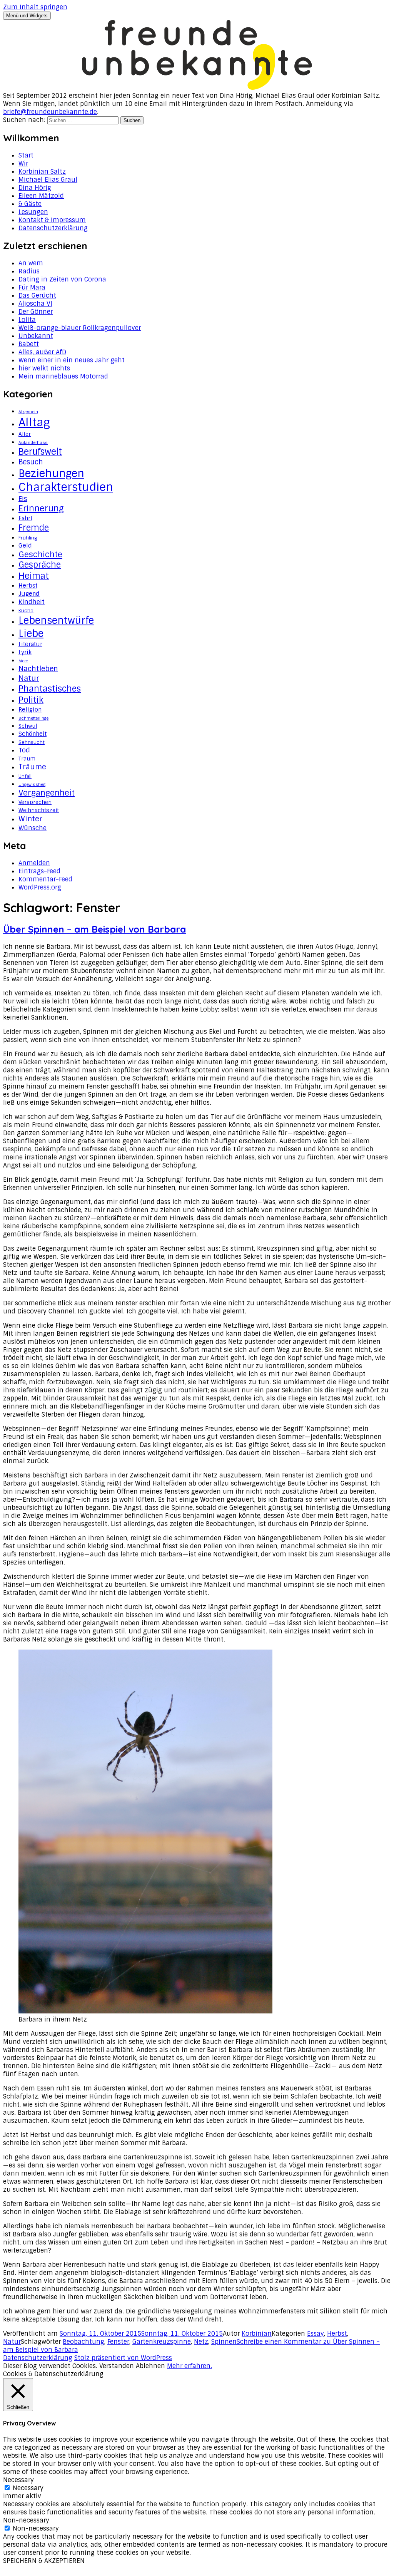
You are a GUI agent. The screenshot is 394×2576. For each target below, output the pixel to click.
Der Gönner (36, 312)
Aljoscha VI (35, 304)
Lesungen (33, 212)
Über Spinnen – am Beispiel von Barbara (94, 929)
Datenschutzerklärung (53, 228)
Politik (31, 700)
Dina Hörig (35, 188)
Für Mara (32, 287)
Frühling (28, 538)
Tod (24, 750)
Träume (32, 767)
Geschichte (40, 554)
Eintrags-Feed (39, 871)
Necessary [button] (18, 2480)
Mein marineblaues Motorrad (63, 376)
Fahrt (25, 518)
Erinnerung (41, 508)
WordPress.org (40, 887)
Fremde (34, 528)
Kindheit (32, 602)
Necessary (28, 2488)
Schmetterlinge (33, 718)
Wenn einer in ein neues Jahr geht (72, 360)
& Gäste (30, 204)
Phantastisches (50, 689)
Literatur (30, 644)
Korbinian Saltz (42, 172)
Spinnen (224, 2342)
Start (26, 155)
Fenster (118, 2342)
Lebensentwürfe (56, 621)
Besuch (31, 462)
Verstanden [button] (117, 2366)
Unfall (25, 776)
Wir (23, 163)
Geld (25, 545)
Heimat (34, 576)
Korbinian (257, 2334)
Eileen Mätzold (41, 196)
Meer (23, 661)
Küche (26, 611)
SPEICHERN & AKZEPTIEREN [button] (44, 2561)
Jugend (29, 594)
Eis (23, 499)
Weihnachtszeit (39, 810)
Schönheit (33, 734)
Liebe (31, 633)
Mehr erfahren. (189, 2366)
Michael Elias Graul (48, 180)
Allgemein (28, 412)
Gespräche (40, 565)
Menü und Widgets (27, 16)
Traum (27, 759)
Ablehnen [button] (150, 2366)
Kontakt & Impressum (52, 220)
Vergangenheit (47, 793)
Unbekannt (36, 336)
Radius (29, 271)
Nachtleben (38, 669)
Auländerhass (33, 442)
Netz (201, 2342)
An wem (31, 263)
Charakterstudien (66, 487)
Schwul (28, 726)
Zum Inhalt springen (35, 7)
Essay (316, 2334)
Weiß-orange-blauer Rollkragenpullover (80, 328)
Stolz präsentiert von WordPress (123, 2358)
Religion (30, 710)
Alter (25, 434)
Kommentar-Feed (45, 879)
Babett (29, 344)
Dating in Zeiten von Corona (62, 279)
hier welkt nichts (44, 368)
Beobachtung (83, 2342)
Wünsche (33, 828)
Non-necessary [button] (26, 2520)
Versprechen (35, 802)
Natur (29, 678)
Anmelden (34, 863)
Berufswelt (40, 452)
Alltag (34, 422)
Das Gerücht (37, 296)
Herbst (28, 586)
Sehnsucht (32, 742)
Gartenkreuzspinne (162, 2342)
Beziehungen (51, 473)
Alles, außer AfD (42, 352)
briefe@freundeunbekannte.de (50, 112)
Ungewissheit (32, 784)
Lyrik (25, 652)
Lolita (27, 320)
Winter (30, 819)
